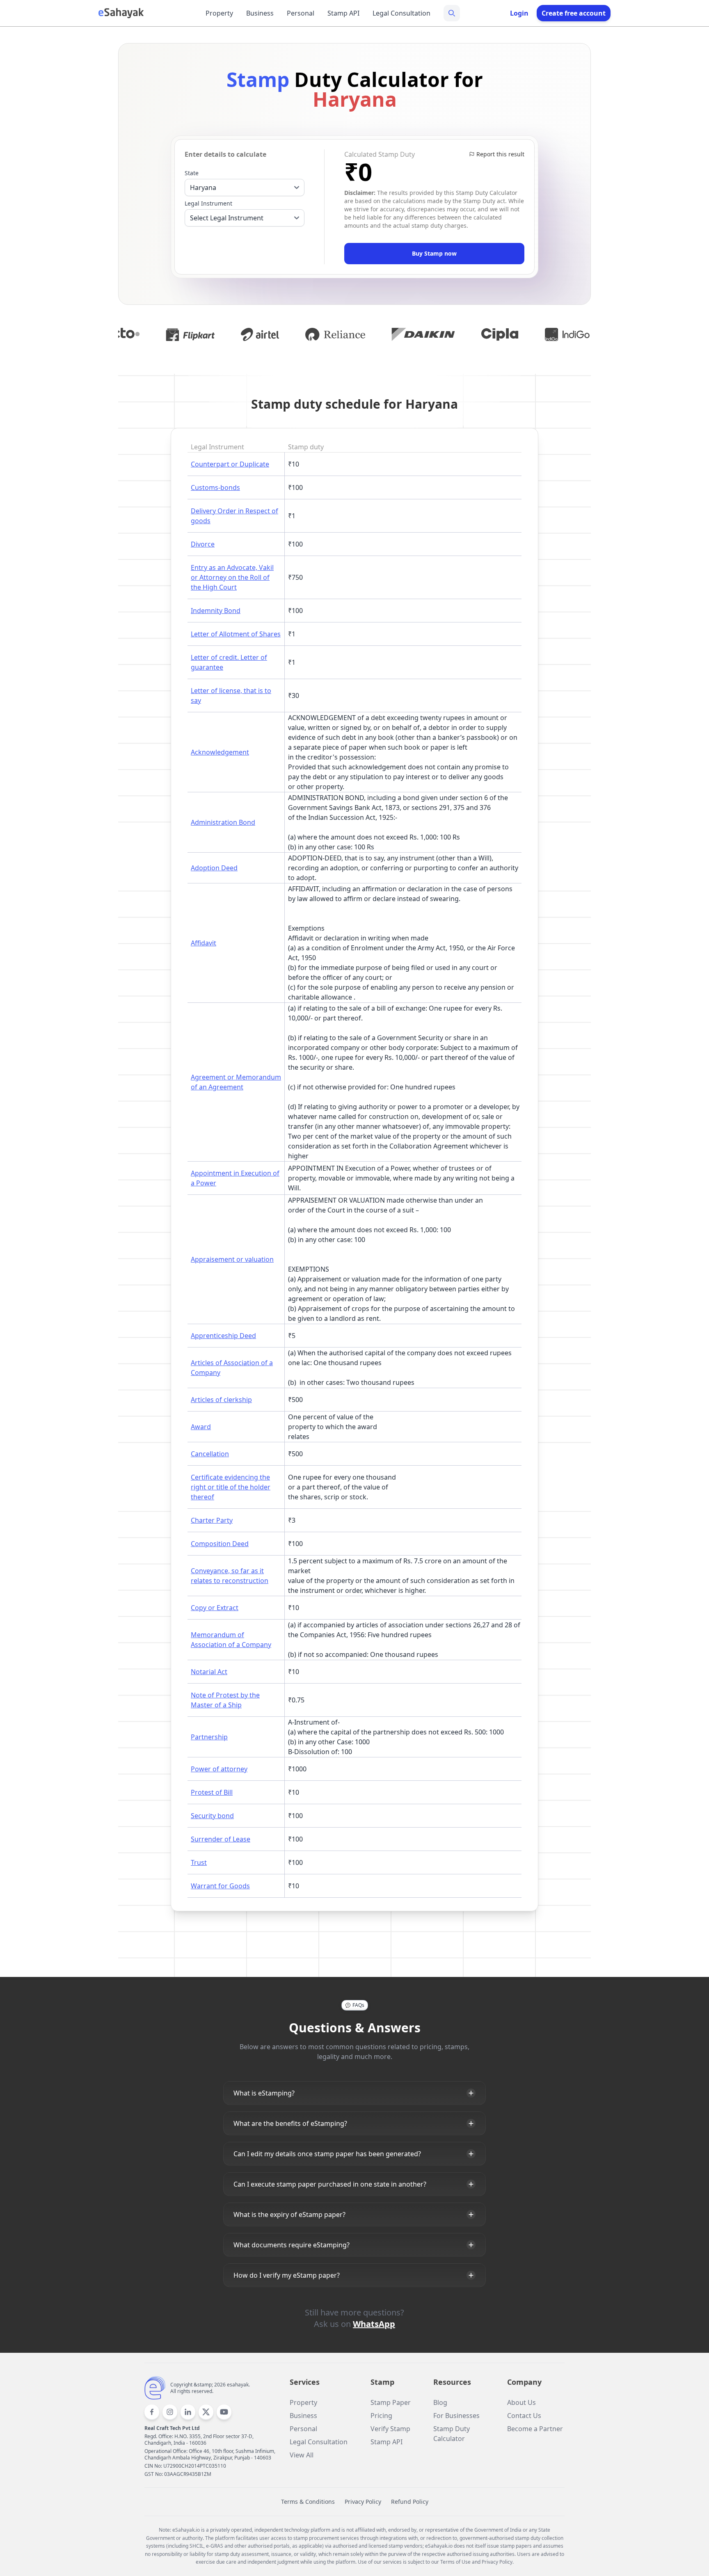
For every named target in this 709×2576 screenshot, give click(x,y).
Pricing (381, 2416)
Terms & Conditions (308, 2502)
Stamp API (343, 13)
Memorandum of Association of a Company (231, 1640)
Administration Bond (223, 822)
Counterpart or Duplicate (230, 464)
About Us (521, 2402)
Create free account (574, 13)
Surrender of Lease (221, 1839)
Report (500, 154)
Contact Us (524, 2416)
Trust (199, 1862)
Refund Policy (410, 2502)
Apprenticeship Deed (223, 1336)
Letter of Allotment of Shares (236, 634)
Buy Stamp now (434, 253)
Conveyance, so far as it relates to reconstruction (230, 1576)
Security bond (212, 1816)
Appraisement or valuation (232, 1259)
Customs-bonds (215, 487)
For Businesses (456, 2416)
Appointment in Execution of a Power (235, 1178)
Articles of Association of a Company (232, 1368)
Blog (440, 2402)
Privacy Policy (363, 2502)
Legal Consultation (401, 13)
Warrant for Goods (220, 1886)
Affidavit (204, 943)
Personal (301, 13)
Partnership (209, 1737)
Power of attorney (219, 1769)
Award (201, 1427)
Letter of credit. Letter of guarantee (229, 662)
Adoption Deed (214, 868)
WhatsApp (374, 2324)
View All (302, 2455)
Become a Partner (535, 2429)
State (192, 173)
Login (519, 13)
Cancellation (210, 1454)
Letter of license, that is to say (231, 695)
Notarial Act (209, 1672)
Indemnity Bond (216, 611)
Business (260, 13)
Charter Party (212, 1520)
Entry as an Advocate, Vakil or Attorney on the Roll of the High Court (232, 577)
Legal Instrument (208, 203)
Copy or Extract (215, 1608)
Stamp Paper (391, 2402)
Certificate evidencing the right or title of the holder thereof (231, 1487)
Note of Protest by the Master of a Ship (225, 1700)
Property (219, 13)
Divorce (203, 544)
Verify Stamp (390, 2429)
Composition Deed (220, 1544)
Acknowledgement (220, 752)
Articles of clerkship (221, 1400)
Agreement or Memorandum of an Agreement (236, 1082)
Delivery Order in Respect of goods (234, 516)
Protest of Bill (212, 1792)
